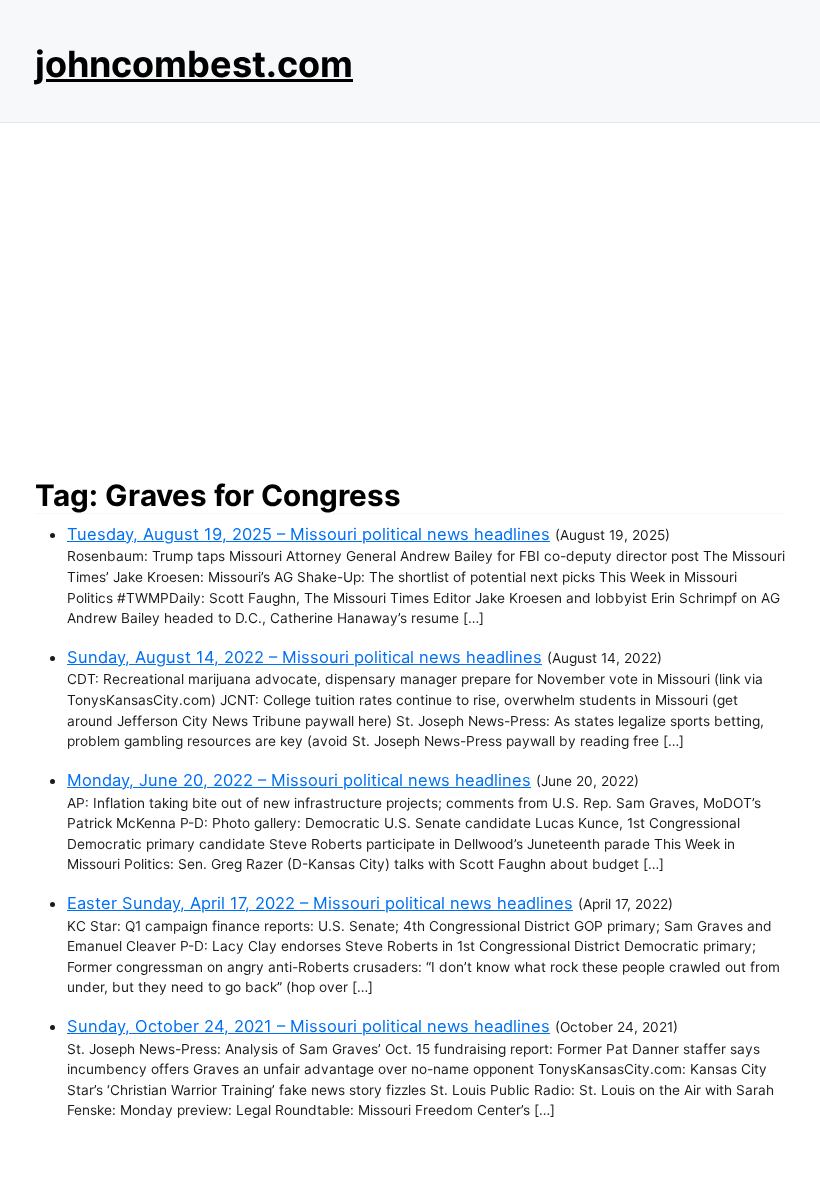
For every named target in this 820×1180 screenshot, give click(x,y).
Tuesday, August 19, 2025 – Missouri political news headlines (308, 534)
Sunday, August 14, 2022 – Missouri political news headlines (304, 657)
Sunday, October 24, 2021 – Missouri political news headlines (308, 1026)
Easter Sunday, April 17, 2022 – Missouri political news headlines (320, 903)
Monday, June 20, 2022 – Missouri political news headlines (299, 780)
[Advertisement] (410, 295)
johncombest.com (194, 64)
